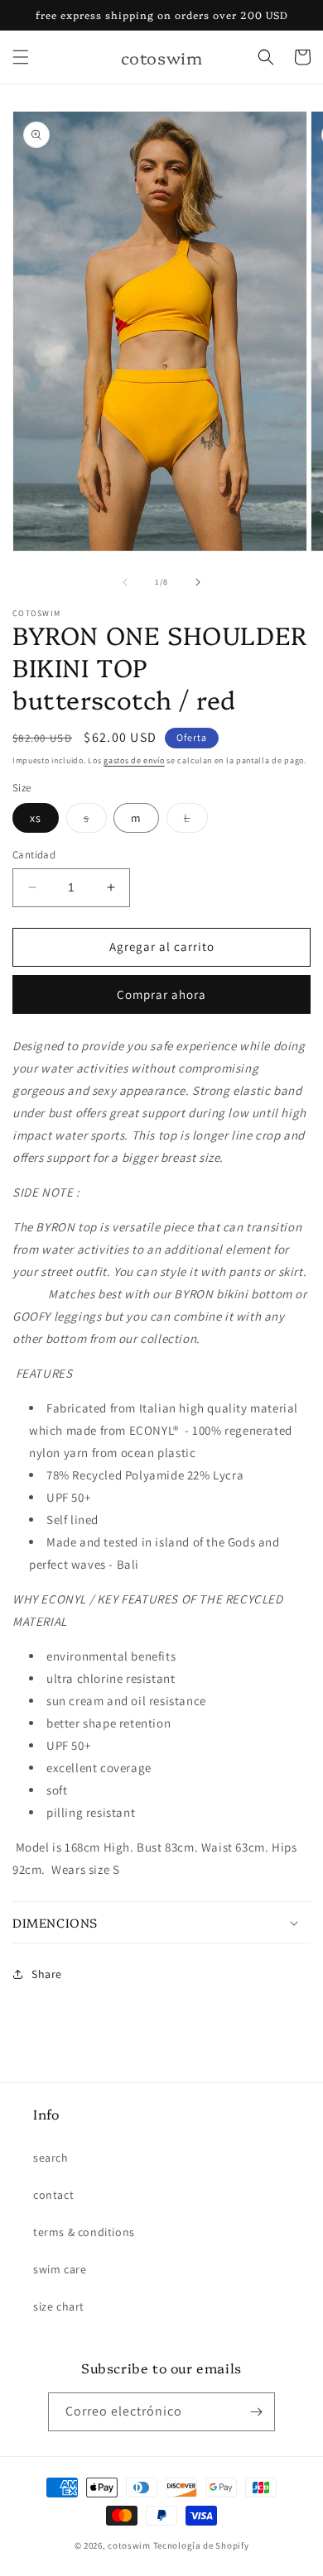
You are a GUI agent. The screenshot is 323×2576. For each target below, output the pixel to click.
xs (36, 818)
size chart (59, 2306)
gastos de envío (134, 760)
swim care (60, 2269)
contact (53, 2195)
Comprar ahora (161, 994)
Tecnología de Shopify (201, 2545)
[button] (21, 57)
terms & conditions (84, 2232)
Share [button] (47, 1974)
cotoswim (129, 2545)
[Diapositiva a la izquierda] (125, 582)
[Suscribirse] (256, 2412)
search (51, 2158)
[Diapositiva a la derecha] (198, 582)
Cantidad (34, 855)
